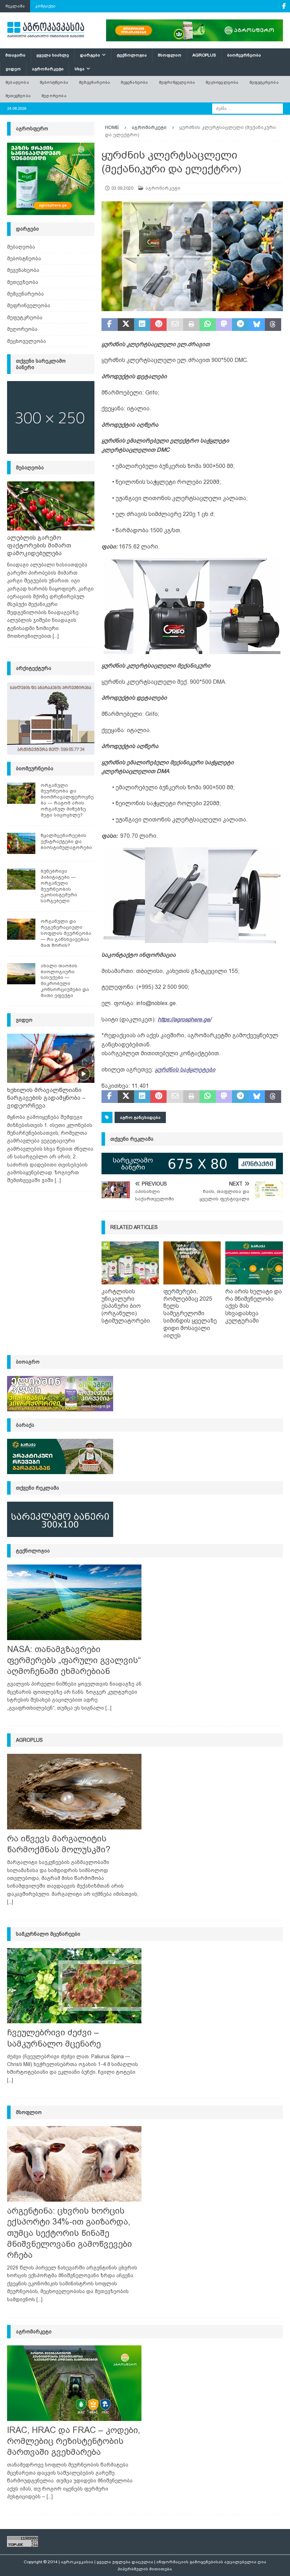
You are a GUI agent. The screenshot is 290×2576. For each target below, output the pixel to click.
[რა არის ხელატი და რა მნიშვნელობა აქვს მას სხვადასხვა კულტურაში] (254, 1263)
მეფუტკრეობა (264, 82)
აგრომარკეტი (48, 69)
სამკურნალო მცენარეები (48, 1934)
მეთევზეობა (18, 96)
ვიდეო (13, 69)
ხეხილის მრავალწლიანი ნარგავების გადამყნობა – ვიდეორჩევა (46, 1098)
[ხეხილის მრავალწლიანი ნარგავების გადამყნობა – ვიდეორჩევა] (51, 1058)
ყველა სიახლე (53, 55)
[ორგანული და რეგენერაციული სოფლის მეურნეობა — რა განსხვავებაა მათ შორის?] (21, 929)
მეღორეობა (54, 96)
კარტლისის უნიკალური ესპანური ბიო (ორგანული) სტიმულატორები (126, 1306)
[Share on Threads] (273, 325)
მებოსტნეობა (54, 82)
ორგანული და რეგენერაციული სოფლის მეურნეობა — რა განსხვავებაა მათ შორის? (66, 933)
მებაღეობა (17, 82)
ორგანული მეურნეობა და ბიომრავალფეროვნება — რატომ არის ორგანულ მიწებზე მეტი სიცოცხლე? (67, 800)
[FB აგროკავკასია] (284, 6)
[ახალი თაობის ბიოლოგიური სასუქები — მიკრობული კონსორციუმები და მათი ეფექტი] (21, 974)
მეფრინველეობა (177, 82)
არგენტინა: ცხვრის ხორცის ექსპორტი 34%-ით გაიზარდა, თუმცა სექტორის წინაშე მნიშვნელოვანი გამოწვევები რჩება (69, 2233)
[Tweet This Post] (126, 325)
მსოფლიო (170, 55)
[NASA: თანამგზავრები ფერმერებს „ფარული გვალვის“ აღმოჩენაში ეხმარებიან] (74, 1602)
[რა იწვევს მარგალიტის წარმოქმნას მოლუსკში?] (74, 1792)
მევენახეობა (134, 82)
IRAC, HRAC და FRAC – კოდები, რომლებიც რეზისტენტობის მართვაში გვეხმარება (74, 2441)
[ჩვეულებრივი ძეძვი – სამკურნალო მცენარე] (74, 1986)
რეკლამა (15, 6)
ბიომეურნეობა (244, 55)
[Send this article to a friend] (175, 325)
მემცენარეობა (94, 82)
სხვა (80, 69)
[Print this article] (191, 325)
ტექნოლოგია (132, 55)
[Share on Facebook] (110, 325)
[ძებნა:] (248, 108)
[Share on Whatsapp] (208, 325)
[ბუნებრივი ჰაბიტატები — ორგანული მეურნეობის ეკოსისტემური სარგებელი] (21, 879)
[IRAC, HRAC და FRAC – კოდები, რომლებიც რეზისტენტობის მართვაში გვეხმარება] (74, 2383)
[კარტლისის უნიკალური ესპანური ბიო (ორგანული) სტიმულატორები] (130, 1263)
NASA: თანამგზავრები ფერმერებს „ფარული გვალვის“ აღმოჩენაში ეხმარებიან (74, 1660)
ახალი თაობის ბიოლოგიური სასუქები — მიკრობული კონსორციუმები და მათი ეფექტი (65, 981)
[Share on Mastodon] (224, 325)
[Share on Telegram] (240, 325)
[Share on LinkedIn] (142, 325)
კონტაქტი (45, 6)
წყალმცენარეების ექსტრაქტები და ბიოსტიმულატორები (66, 841)
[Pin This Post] (158, 325)
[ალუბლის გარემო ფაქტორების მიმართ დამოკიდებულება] (51, 506)
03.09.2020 (122, 188)
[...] (56, 636)
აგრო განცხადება (140, 1117)
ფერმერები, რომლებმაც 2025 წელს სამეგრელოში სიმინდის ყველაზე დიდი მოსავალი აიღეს (190, 1313)
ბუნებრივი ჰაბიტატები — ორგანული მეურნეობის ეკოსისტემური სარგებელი (59, 886)
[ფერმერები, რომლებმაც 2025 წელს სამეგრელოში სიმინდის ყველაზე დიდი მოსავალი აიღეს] (192, 1263)
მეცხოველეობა (222, 82)
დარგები (90, 55)
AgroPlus (204, 55)
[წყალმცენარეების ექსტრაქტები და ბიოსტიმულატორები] (21, 843)
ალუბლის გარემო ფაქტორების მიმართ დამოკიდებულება (39, 545)
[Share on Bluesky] (257, 325)
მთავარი (15, 55)
